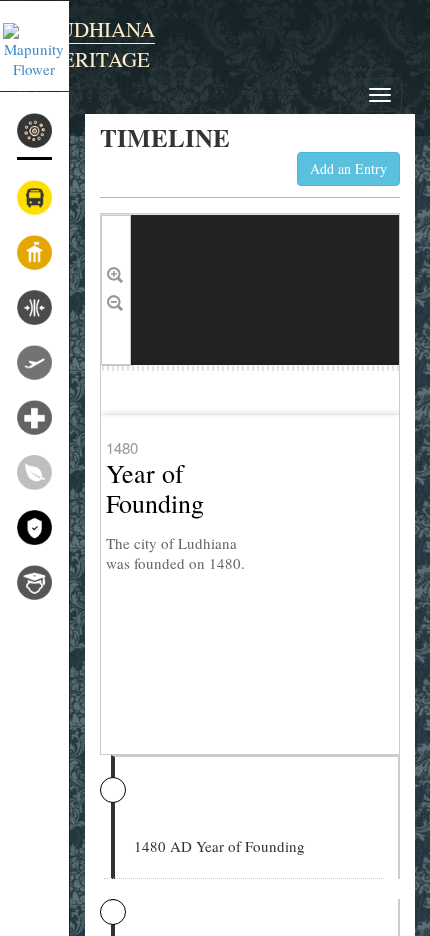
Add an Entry (348, 168)
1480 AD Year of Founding (219, 846)
